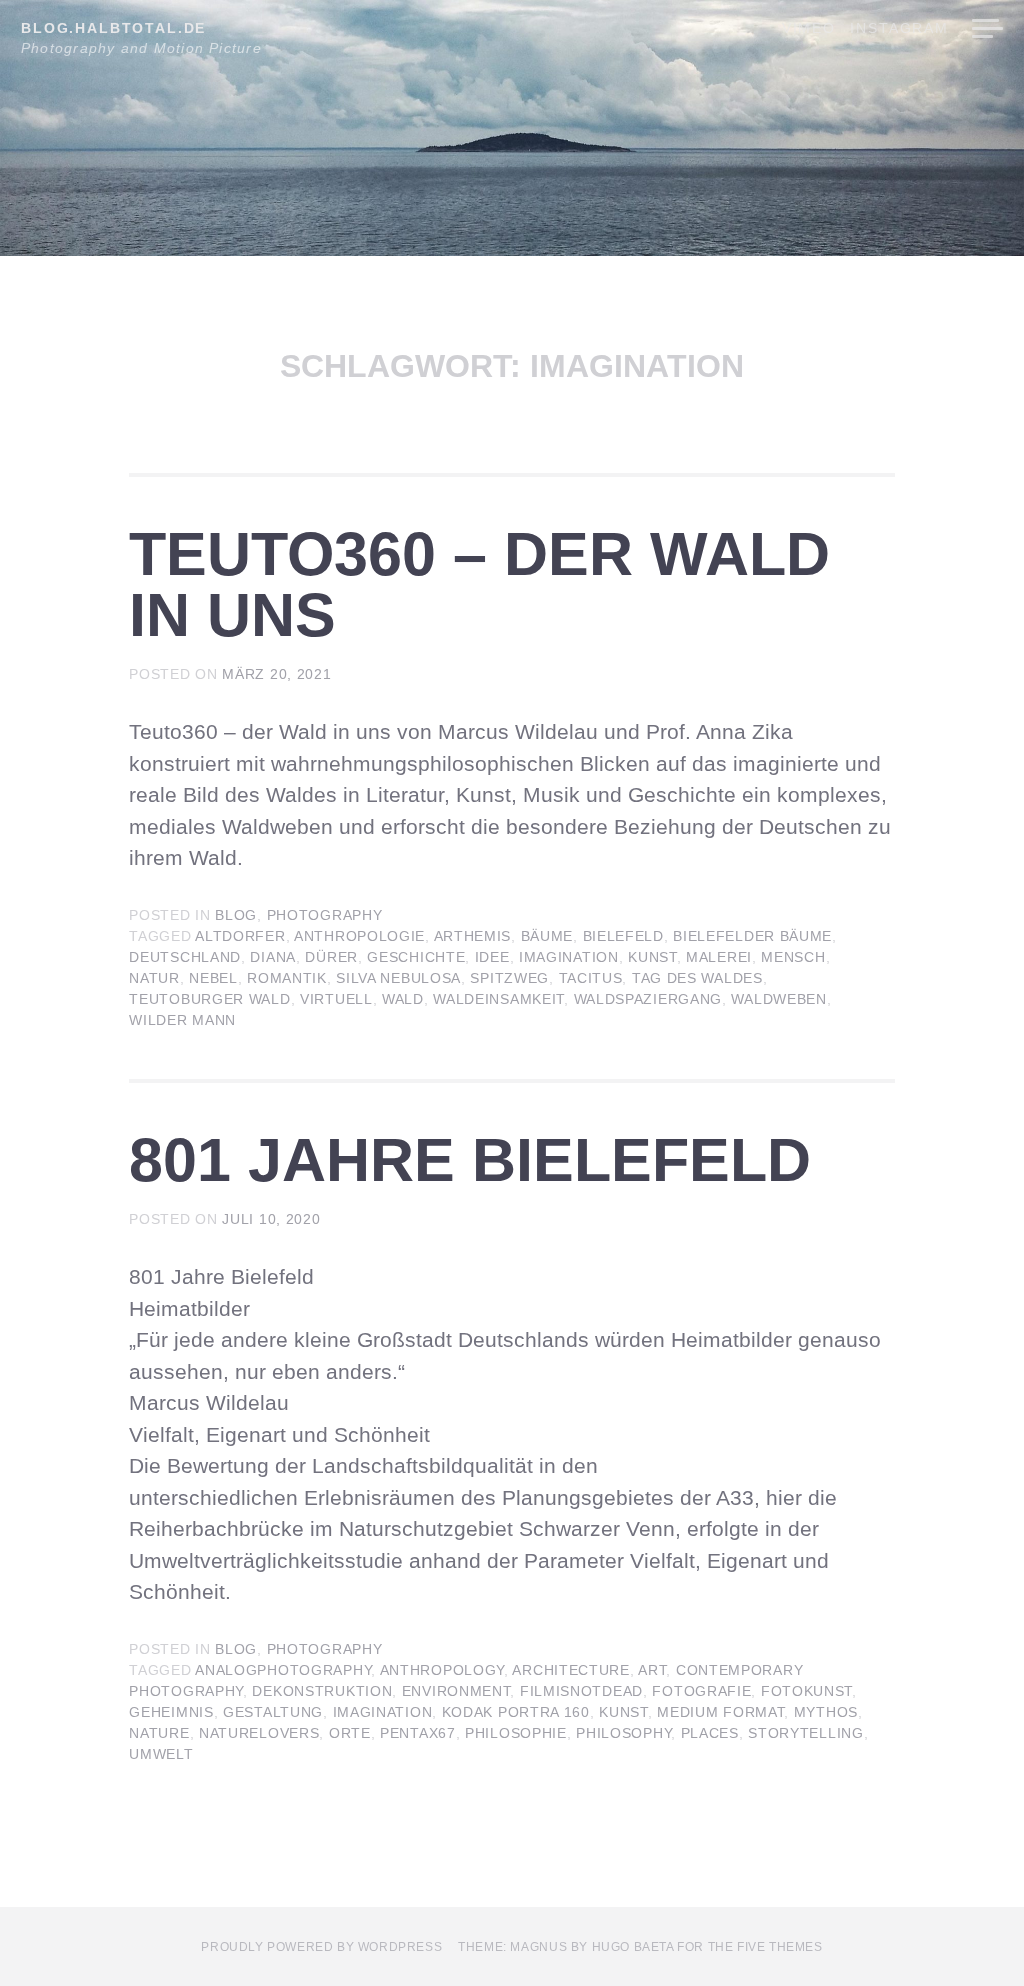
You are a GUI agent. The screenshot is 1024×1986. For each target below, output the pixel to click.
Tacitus (591, 978)
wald (403, 999)
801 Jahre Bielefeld (470, 1160)
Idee (492, 957)
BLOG (236, 915)
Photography (325, 915)
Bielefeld (623, 936)
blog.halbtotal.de (113, 28)
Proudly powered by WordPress (321, 1947)
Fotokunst (806, 1691)
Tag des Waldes (697, 978)
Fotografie (701, 1691)
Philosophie (516, 1733)
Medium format (720, 1712)
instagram (899, 28)
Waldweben (778, 999)
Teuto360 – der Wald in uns (479, 584)
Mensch (793, 957)
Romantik (287, 978)
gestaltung (273, 1712)
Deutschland (185, 957)
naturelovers (259, 1733)
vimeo (808, 28)
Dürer (331, 957)
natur (154, 978)
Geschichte (416, 957)
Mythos (826, 1712)
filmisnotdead (581, 1691)
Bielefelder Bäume (752, 936)
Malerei (719, 957)
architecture (570, 1670)
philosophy (623, 1733)
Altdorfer (240, 936)
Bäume (547, 936)
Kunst (652, 957)
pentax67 (418, 1733)
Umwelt (161, 1754)
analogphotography (283, 1670)
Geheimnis (171, 1712)
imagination (569, 957)
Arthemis (473, 936)
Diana (273, 957)
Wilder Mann (182, 1020)
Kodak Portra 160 (516, 1712)
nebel (213, 978)
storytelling (805, 1733)
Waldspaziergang (648, 999)
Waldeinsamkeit (498, 999)
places (710, 1733)
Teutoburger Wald (209, 999)
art (652, 1670)
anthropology (442, 1670)
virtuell (336, 999)
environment (456, 1691)
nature (159, 1733)
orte (350, 1733)
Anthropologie (359, 936)
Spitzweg (509, 978)
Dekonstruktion (322, 1691)
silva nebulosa (398, 978)
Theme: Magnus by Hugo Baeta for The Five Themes (640, 1947)
